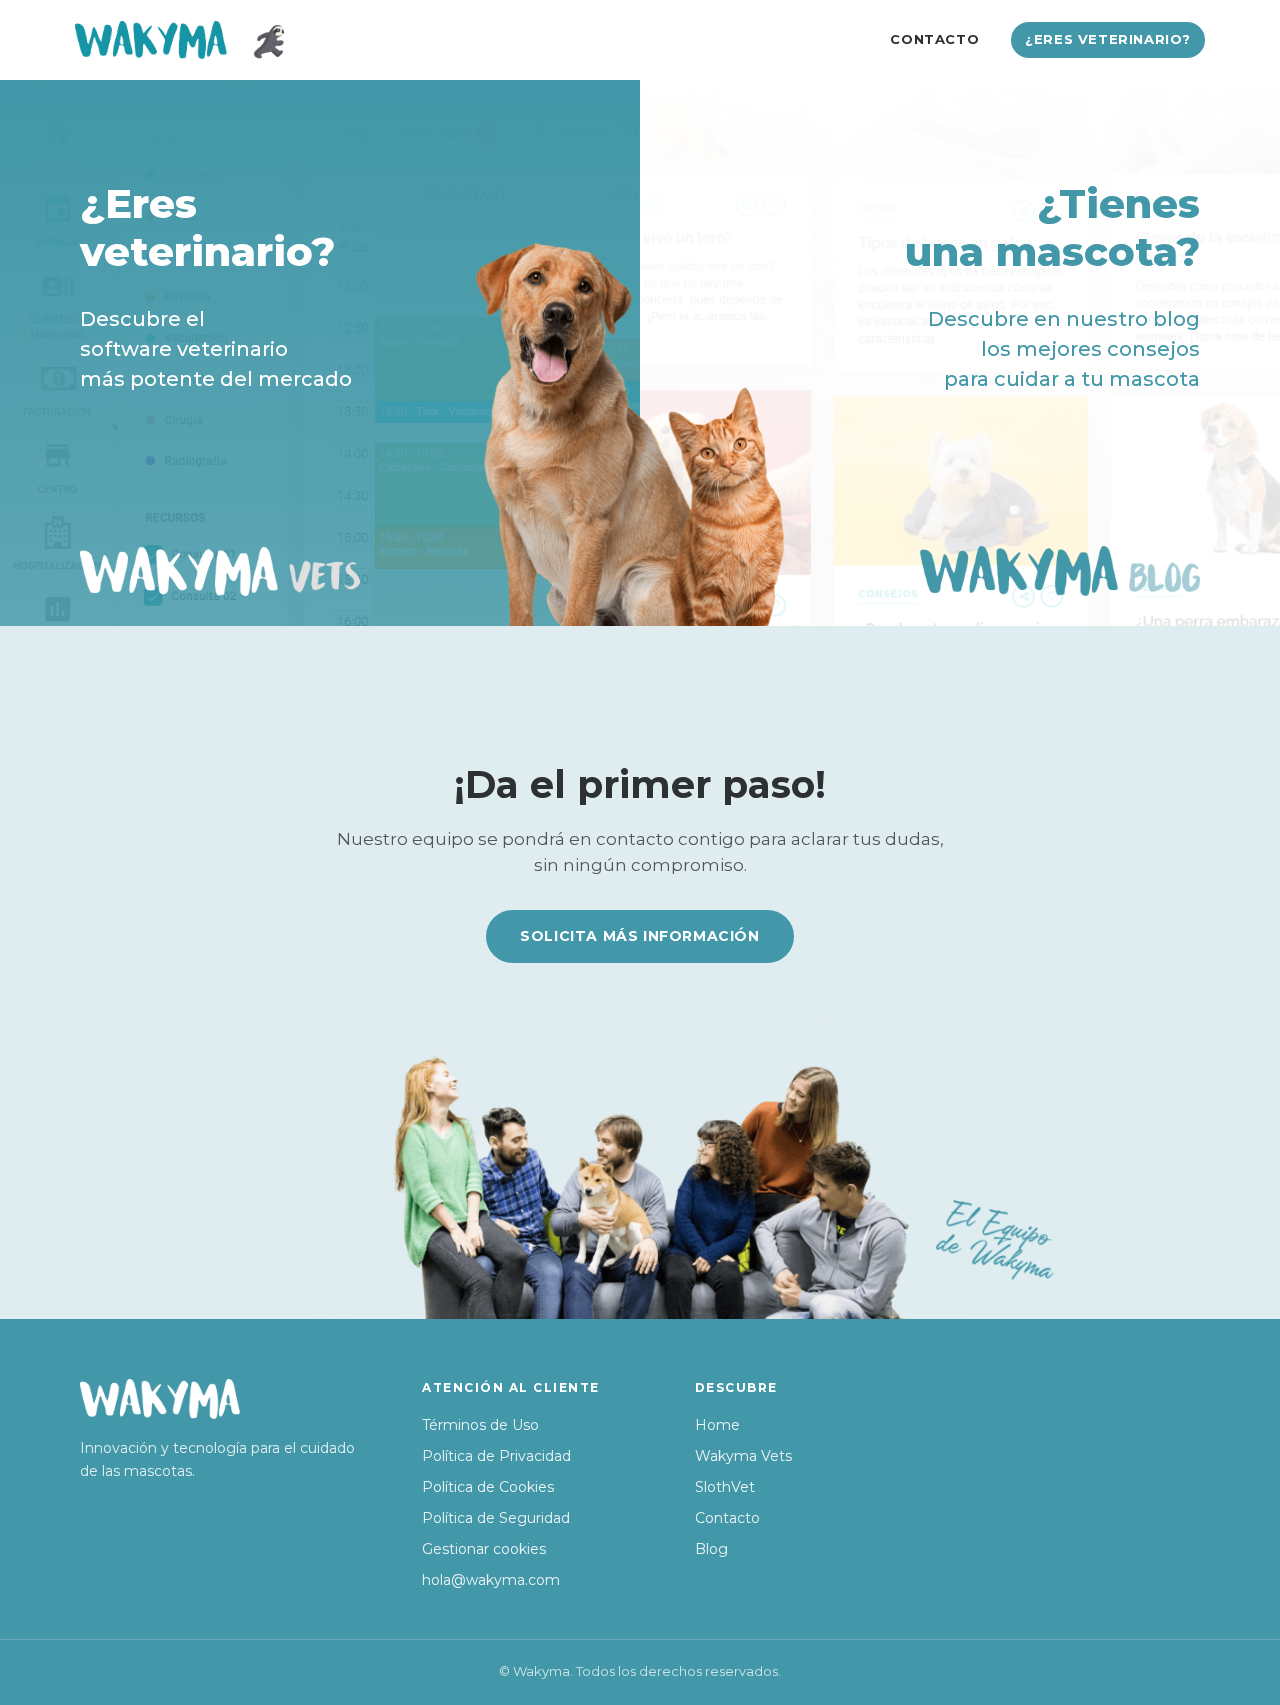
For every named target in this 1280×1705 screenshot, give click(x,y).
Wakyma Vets (743, 1456)
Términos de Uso (480, 1425)
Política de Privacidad (496, 1456)
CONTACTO (934, 39)
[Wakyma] (179, 40)
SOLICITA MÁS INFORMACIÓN (639, 936)
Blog (711, 1549)
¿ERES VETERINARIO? (1108, 39)
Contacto (727, 1518)
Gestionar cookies (484, 1549)
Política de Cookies (488, 1487)
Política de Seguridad (496, 1518)
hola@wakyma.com (491, 1580)
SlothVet (725, 1487)
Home (717, 1425)
